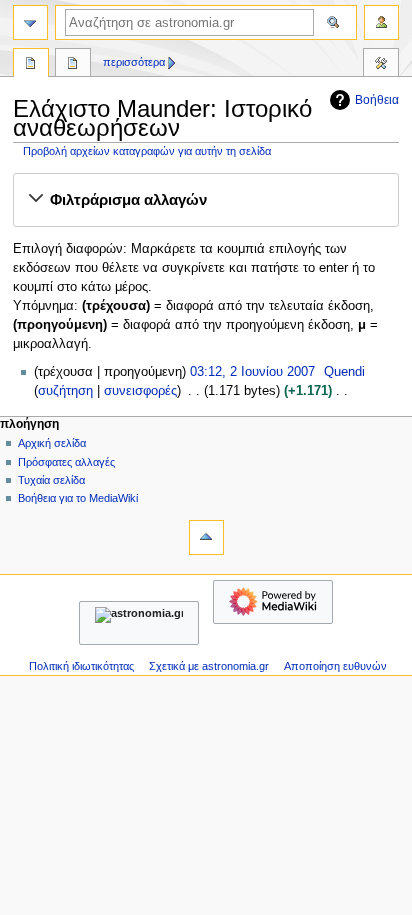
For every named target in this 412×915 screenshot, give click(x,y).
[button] (205, 200)
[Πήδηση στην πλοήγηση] (30, 22)
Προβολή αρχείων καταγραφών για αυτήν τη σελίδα (147, 151)
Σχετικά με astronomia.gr (209, 666)
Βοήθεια (377, 100)
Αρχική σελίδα (52, 443)
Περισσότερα (134, 62)
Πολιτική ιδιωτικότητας (81, 666)
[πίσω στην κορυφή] (206, 537)
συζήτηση (65, 391)
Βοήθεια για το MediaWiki (78, 498)
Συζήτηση (73, 65)
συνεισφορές (140, 391)
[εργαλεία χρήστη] (381, 22)
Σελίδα (31, 65)
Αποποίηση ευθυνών (335, 666)
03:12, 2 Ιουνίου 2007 (252, 372)
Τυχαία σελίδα (51, 480)
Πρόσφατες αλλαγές (66, 462)
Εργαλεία (381, 65)
